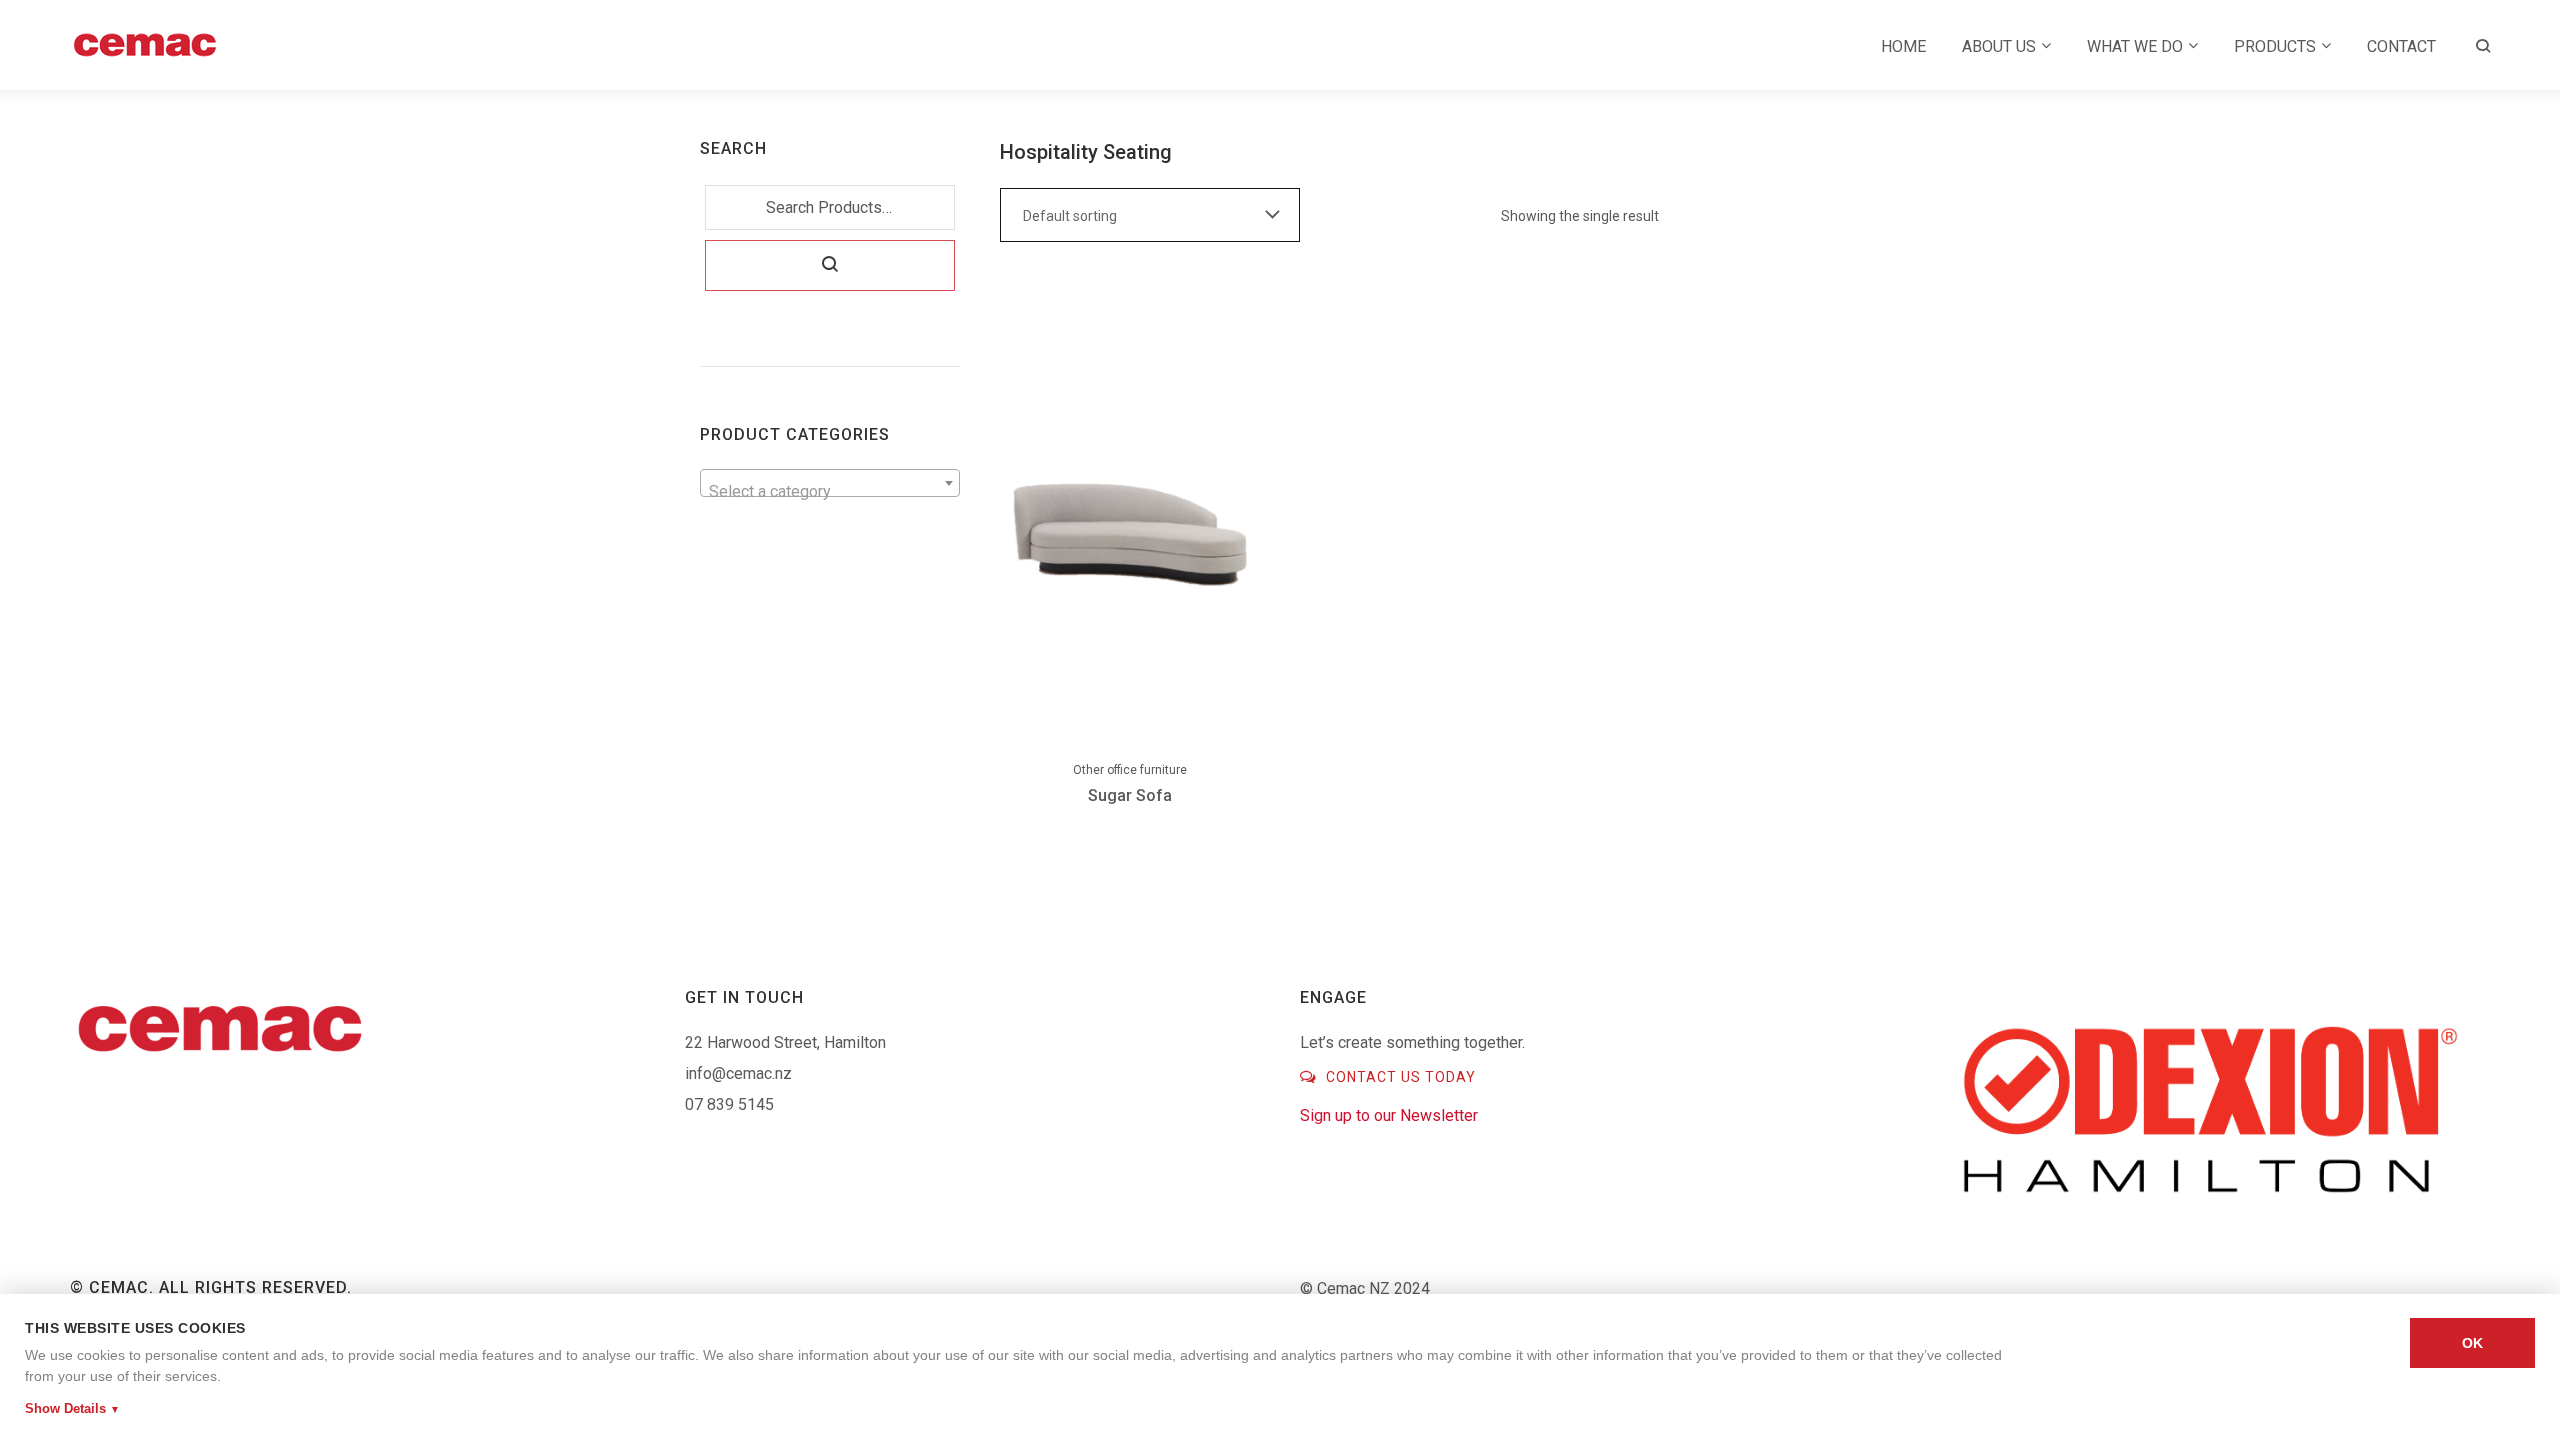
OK (2472, 1343)
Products (2275, 46)
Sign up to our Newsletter (1389, 1115)
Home (1903, 46)
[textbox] (830, 492)
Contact (2401, 46)
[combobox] (830, 483)
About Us (1999, 46)
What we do (2135, 46)
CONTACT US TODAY (1399, 1077)
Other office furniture (1130, 770)
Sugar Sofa (1130, 795)
